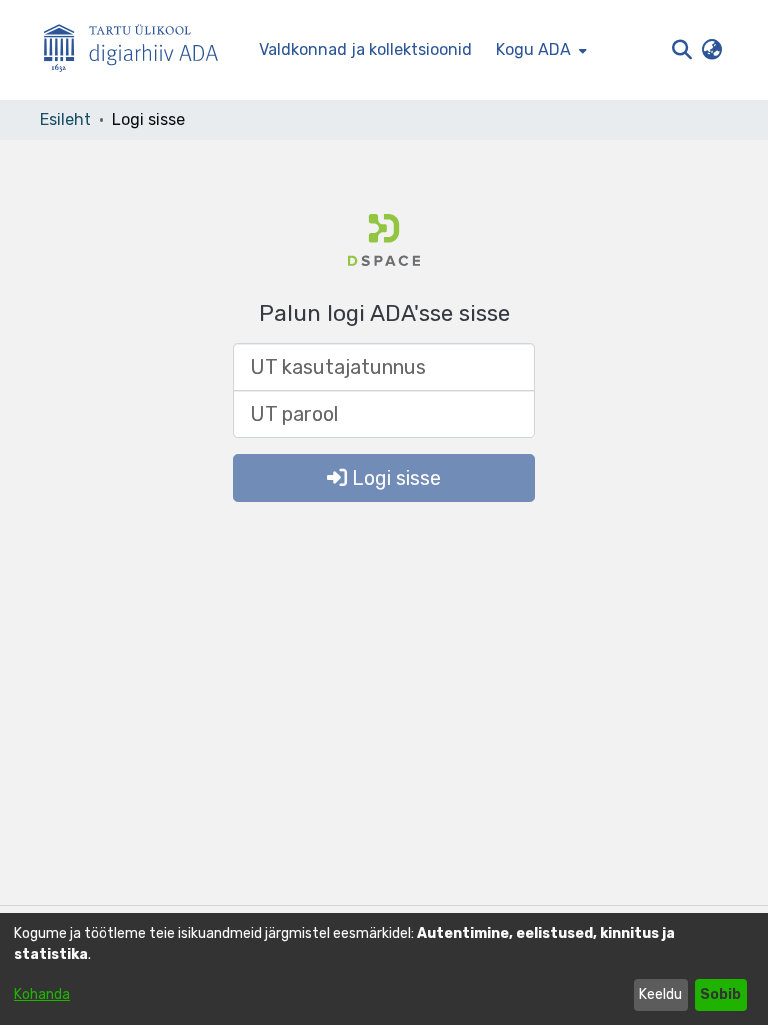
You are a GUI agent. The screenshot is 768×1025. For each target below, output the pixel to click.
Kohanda (42, 994)
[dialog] (384, 969)
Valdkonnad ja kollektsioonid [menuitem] (365, 49)
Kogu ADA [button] (533, 49)
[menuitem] (539, 50)
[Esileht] (139, 50)
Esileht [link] (65, 119)
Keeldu (660, 994)
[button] (681, 50)
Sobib (720, 994)
